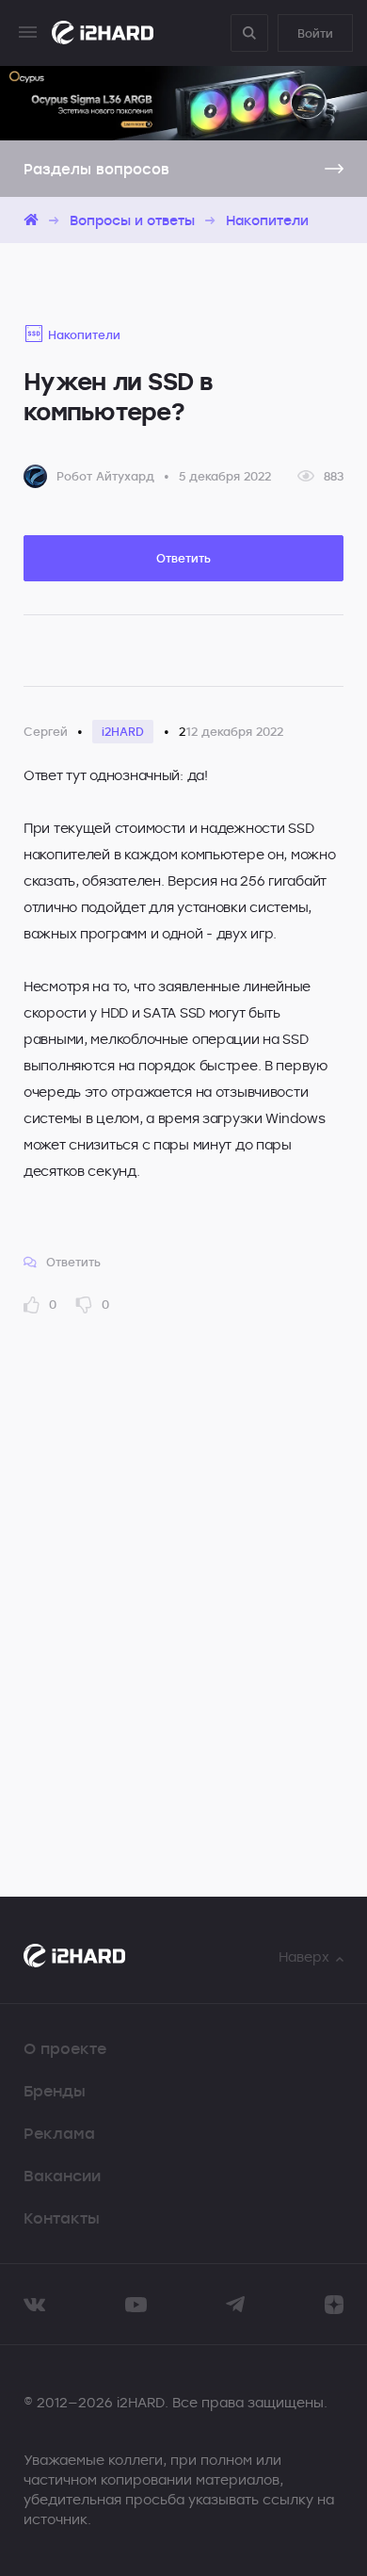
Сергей (46, 731)
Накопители (267, 220)
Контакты (62, 2218)
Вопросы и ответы (132, 220)
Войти (315, 33)
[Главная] (31, 220)
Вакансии (62, 2176)
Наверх (304, 1956)
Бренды (55, 2091)
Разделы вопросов (96, 169)
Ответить (183, 558)
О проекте (65, 2048)
